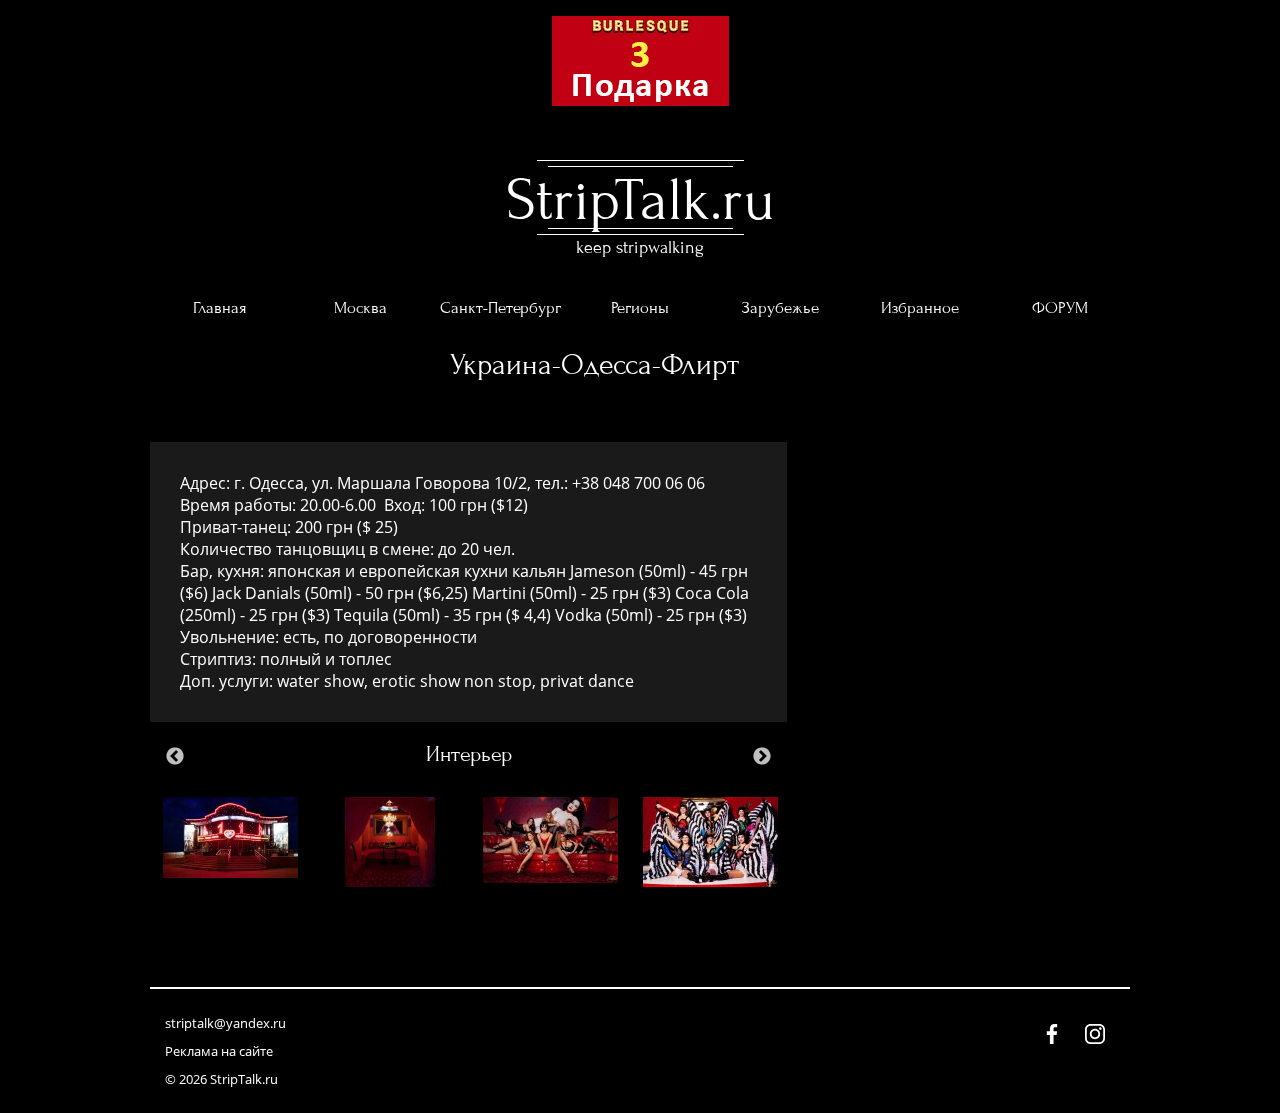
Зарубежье (780, 308)
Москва (360, 308)
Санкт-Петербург (500, 308)
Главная (220, 308)
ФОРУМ (1060, 308)
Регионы (640, 308)
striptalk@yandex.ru (225, 1023)
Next (762, 757)
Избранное (920, 308)
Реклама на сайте (219, 1051)
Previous (175, 757)
